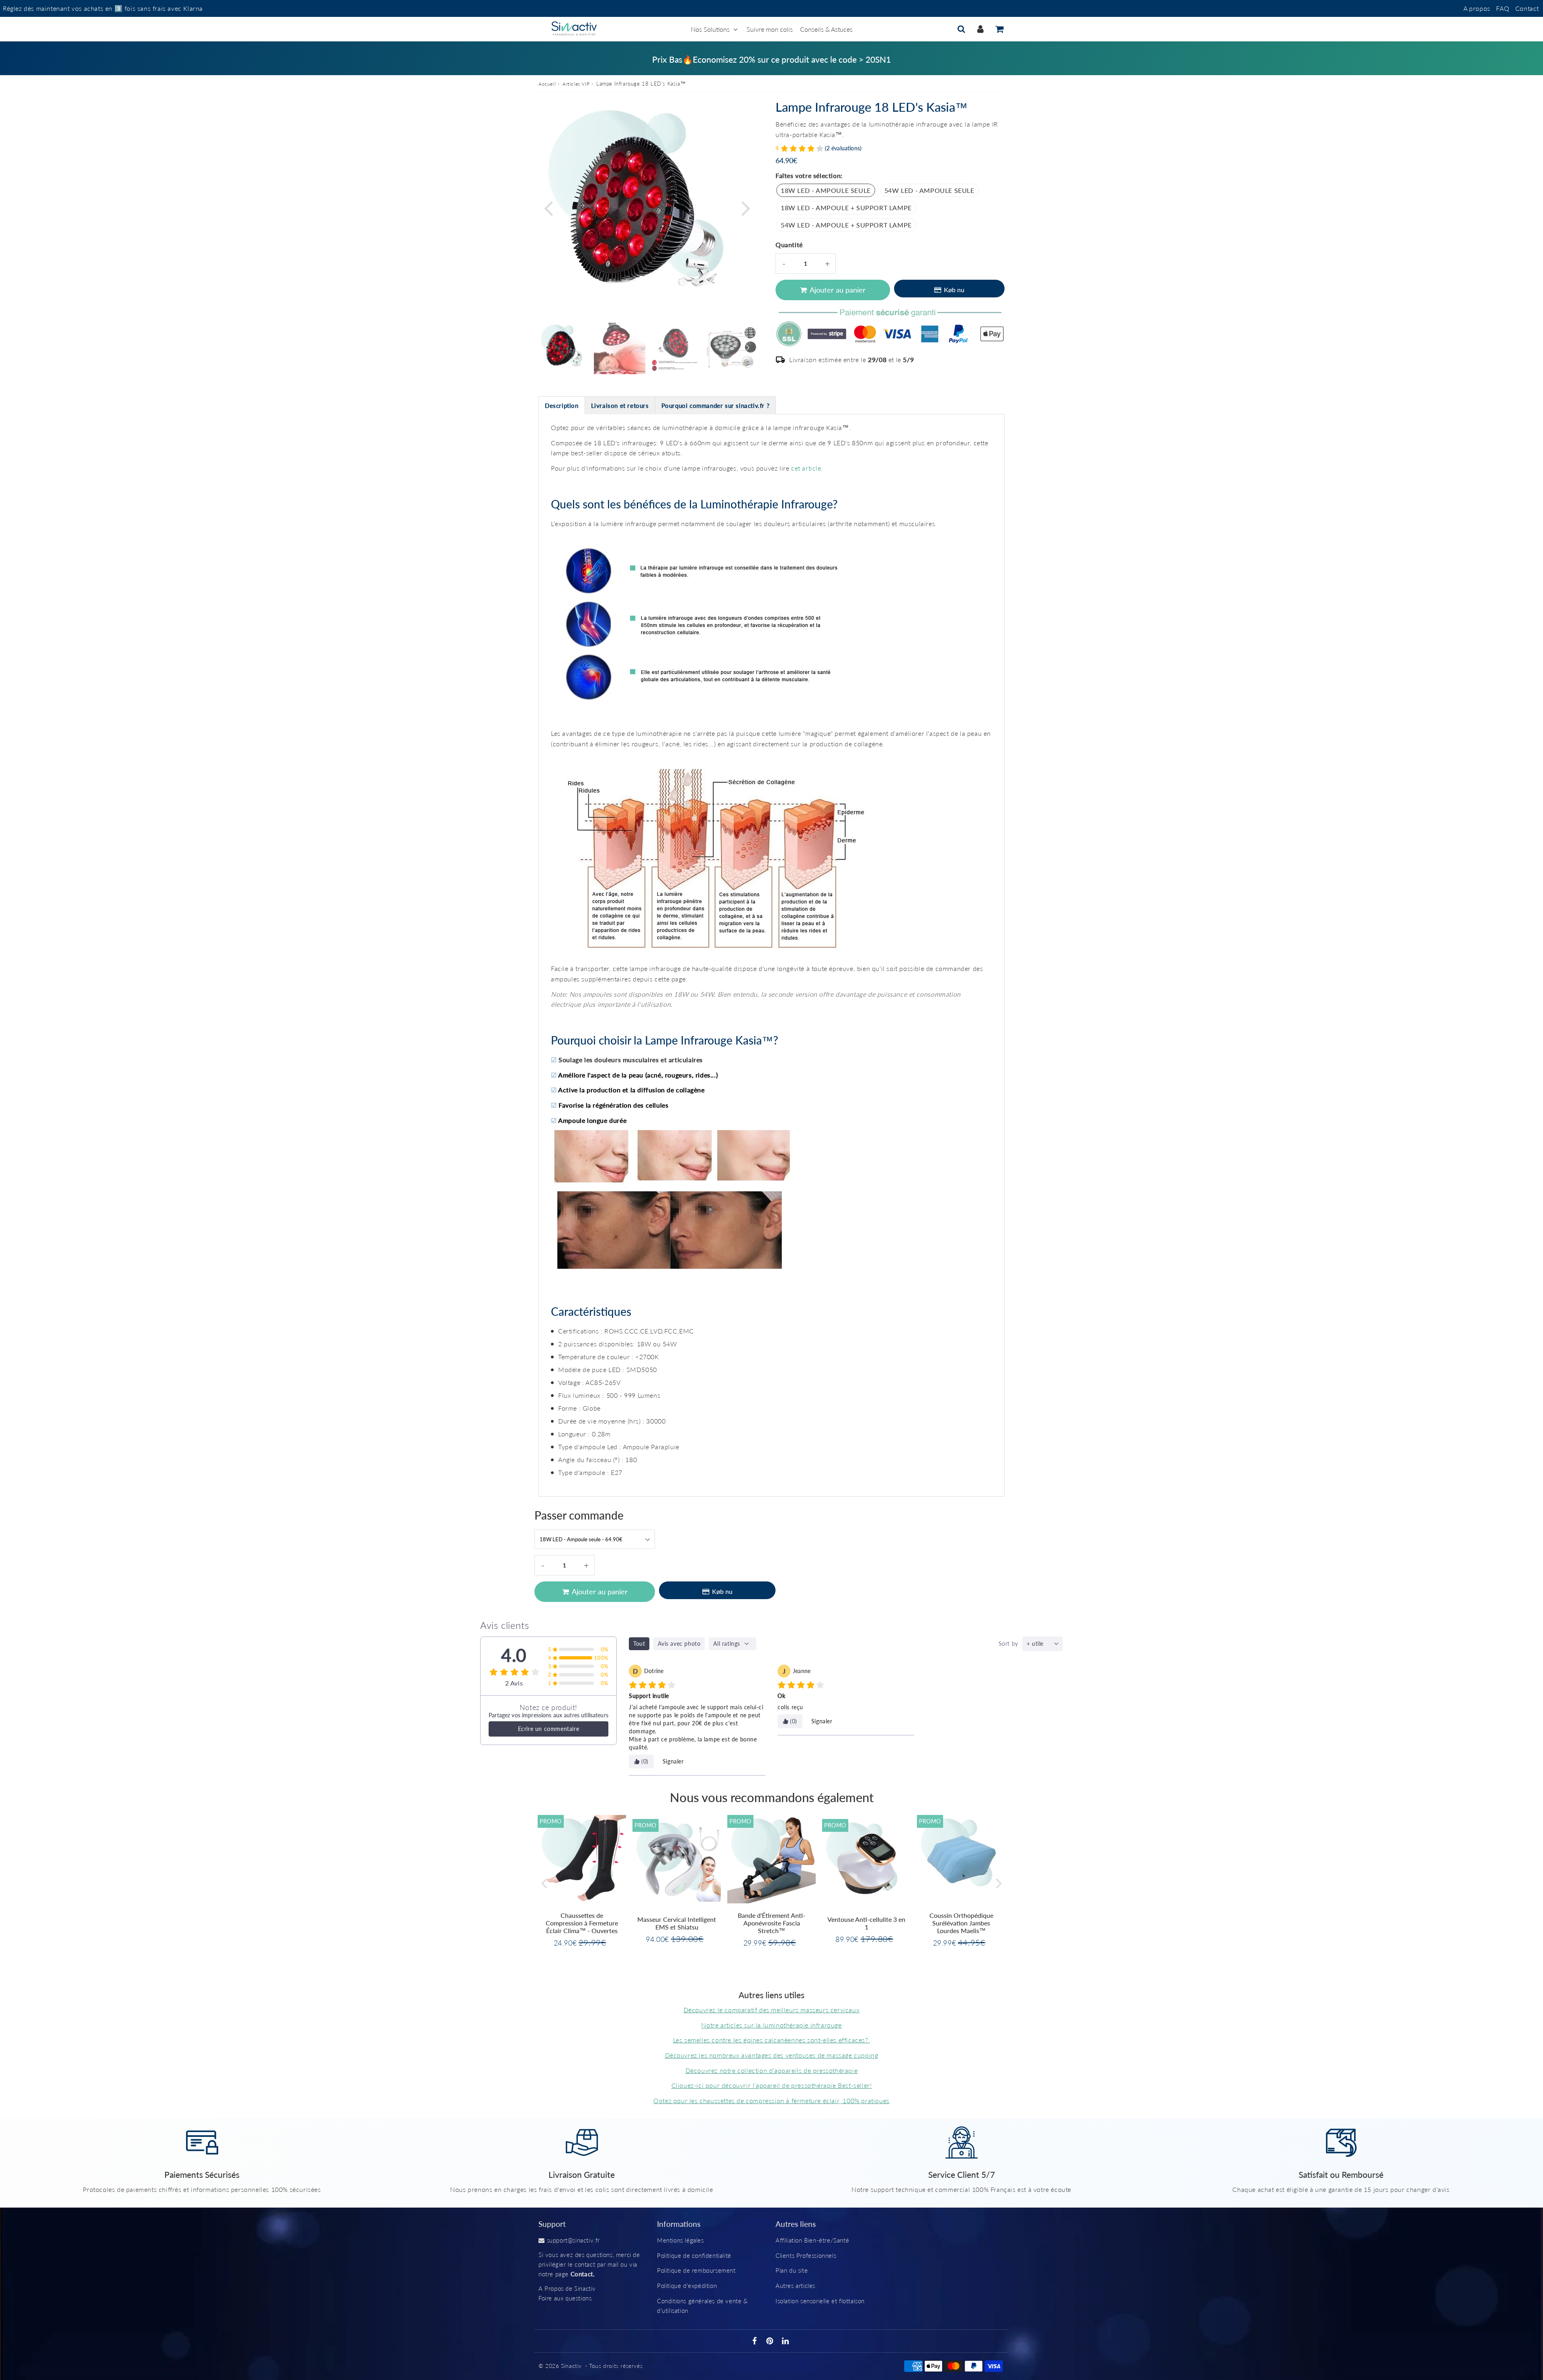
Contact (1527, 8)
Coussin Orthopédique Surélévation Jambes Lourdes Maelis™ (961, 1923)
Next (746, 208)
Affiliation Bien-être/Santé (812, 2240)
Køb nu (954, 290)
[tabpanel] (564, 348)
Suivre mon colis (770, 29)
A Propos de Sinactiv (567, 2288)
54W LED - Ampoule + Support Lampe (846, 225)
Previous (548, 208)
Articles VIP (576, 84)
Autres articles (795, 2286)
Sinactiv (571, 2366)
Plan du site (792, 2270)
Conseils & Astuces (826, 29)
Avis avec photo (679, 1644)
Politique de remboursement (696, 2270)
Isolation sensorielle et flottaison (820, 2301)
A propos (1477, 8)
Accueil (547, 84)
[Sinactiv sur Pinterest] (771, 2341)
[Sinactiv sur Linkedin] (786, 2341)
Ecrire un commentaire (549, 1729)
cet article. (807, 468)
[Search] (961, 29)
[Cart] (999, 29)
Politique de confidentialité (694, 2255)
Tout (639, 1644)
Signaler (673, 1761)
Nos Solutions (710, 29)
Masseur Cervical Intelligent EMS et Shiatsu (677, 1923)
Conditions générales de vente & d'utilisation (702, 2306)
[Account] (980, 29)
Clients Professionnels (806, 2255)
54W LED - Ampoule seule (929, 190)
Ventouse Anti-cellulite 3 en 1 (866, 1923)
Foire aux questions (565, 2298)
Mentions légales (680, 2240)
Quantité (789, 245)
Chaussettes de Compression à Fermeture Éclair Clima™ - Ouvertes (582, 1923)
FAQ (1503, 8)
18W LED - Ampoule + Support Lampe (846, 208)
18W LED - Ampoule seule (826, 190)
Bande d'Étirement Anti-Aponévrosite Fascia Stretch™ (771, 1923)
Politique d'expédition (687, 2286)
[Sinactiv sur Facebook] (756, 2341)
